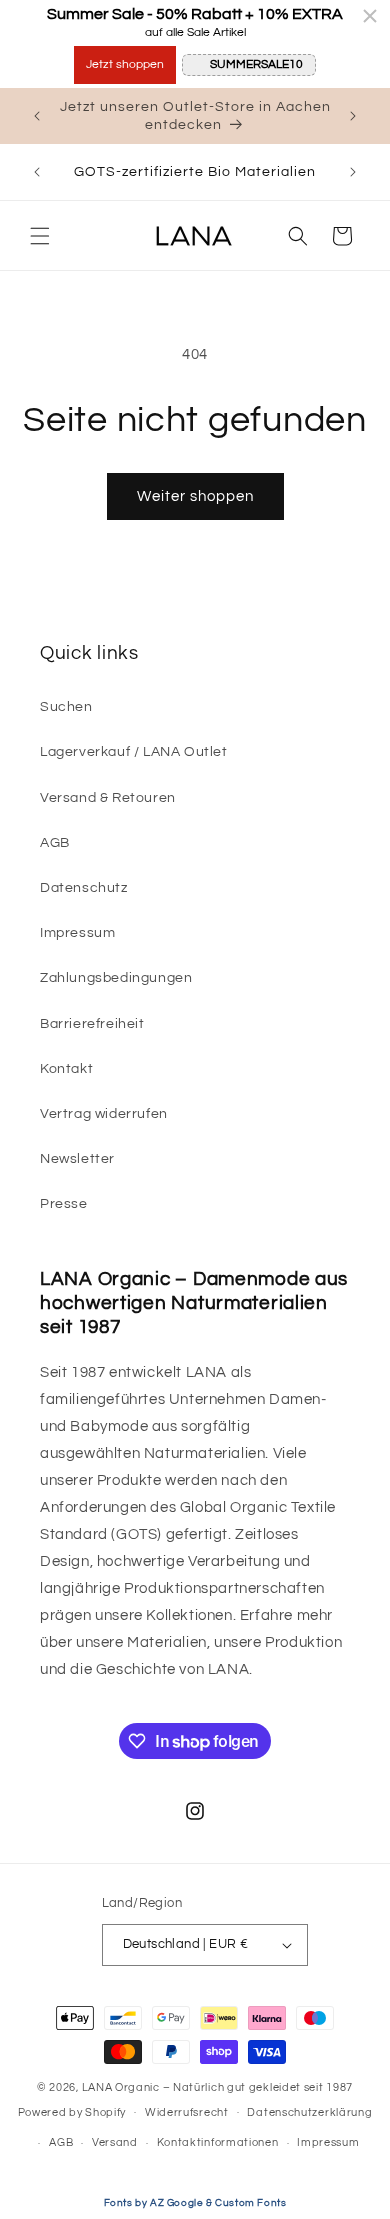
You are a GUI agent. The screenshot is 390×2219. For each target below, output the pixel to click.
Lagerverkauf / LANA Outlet (134, 752)
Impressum (77, 933)
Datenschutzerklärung (309, 2112)
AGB (55, 843)
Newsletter (77, 1159)
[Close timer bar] (370, 16)
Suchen (66, 707)
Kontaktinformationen (218, 2142)
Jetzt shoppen (125, 64)
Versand (115, 2142)
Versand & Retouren (108, 798)
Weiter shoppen (195, 496)
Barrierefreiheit (92, 1024)
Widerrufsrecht (187, 2112)
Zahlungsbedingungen (116, 978)
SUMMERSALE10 (256, 64)
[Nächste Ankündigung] (353, 116)
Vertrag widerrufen (104, 1114)
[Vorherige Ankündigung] (37, 116)
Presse (64, 1204)
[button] (40, 236)
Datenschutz (84, 888)
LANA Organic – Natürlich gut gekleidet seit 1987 (218, 2087)
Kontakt (66, 1069)
